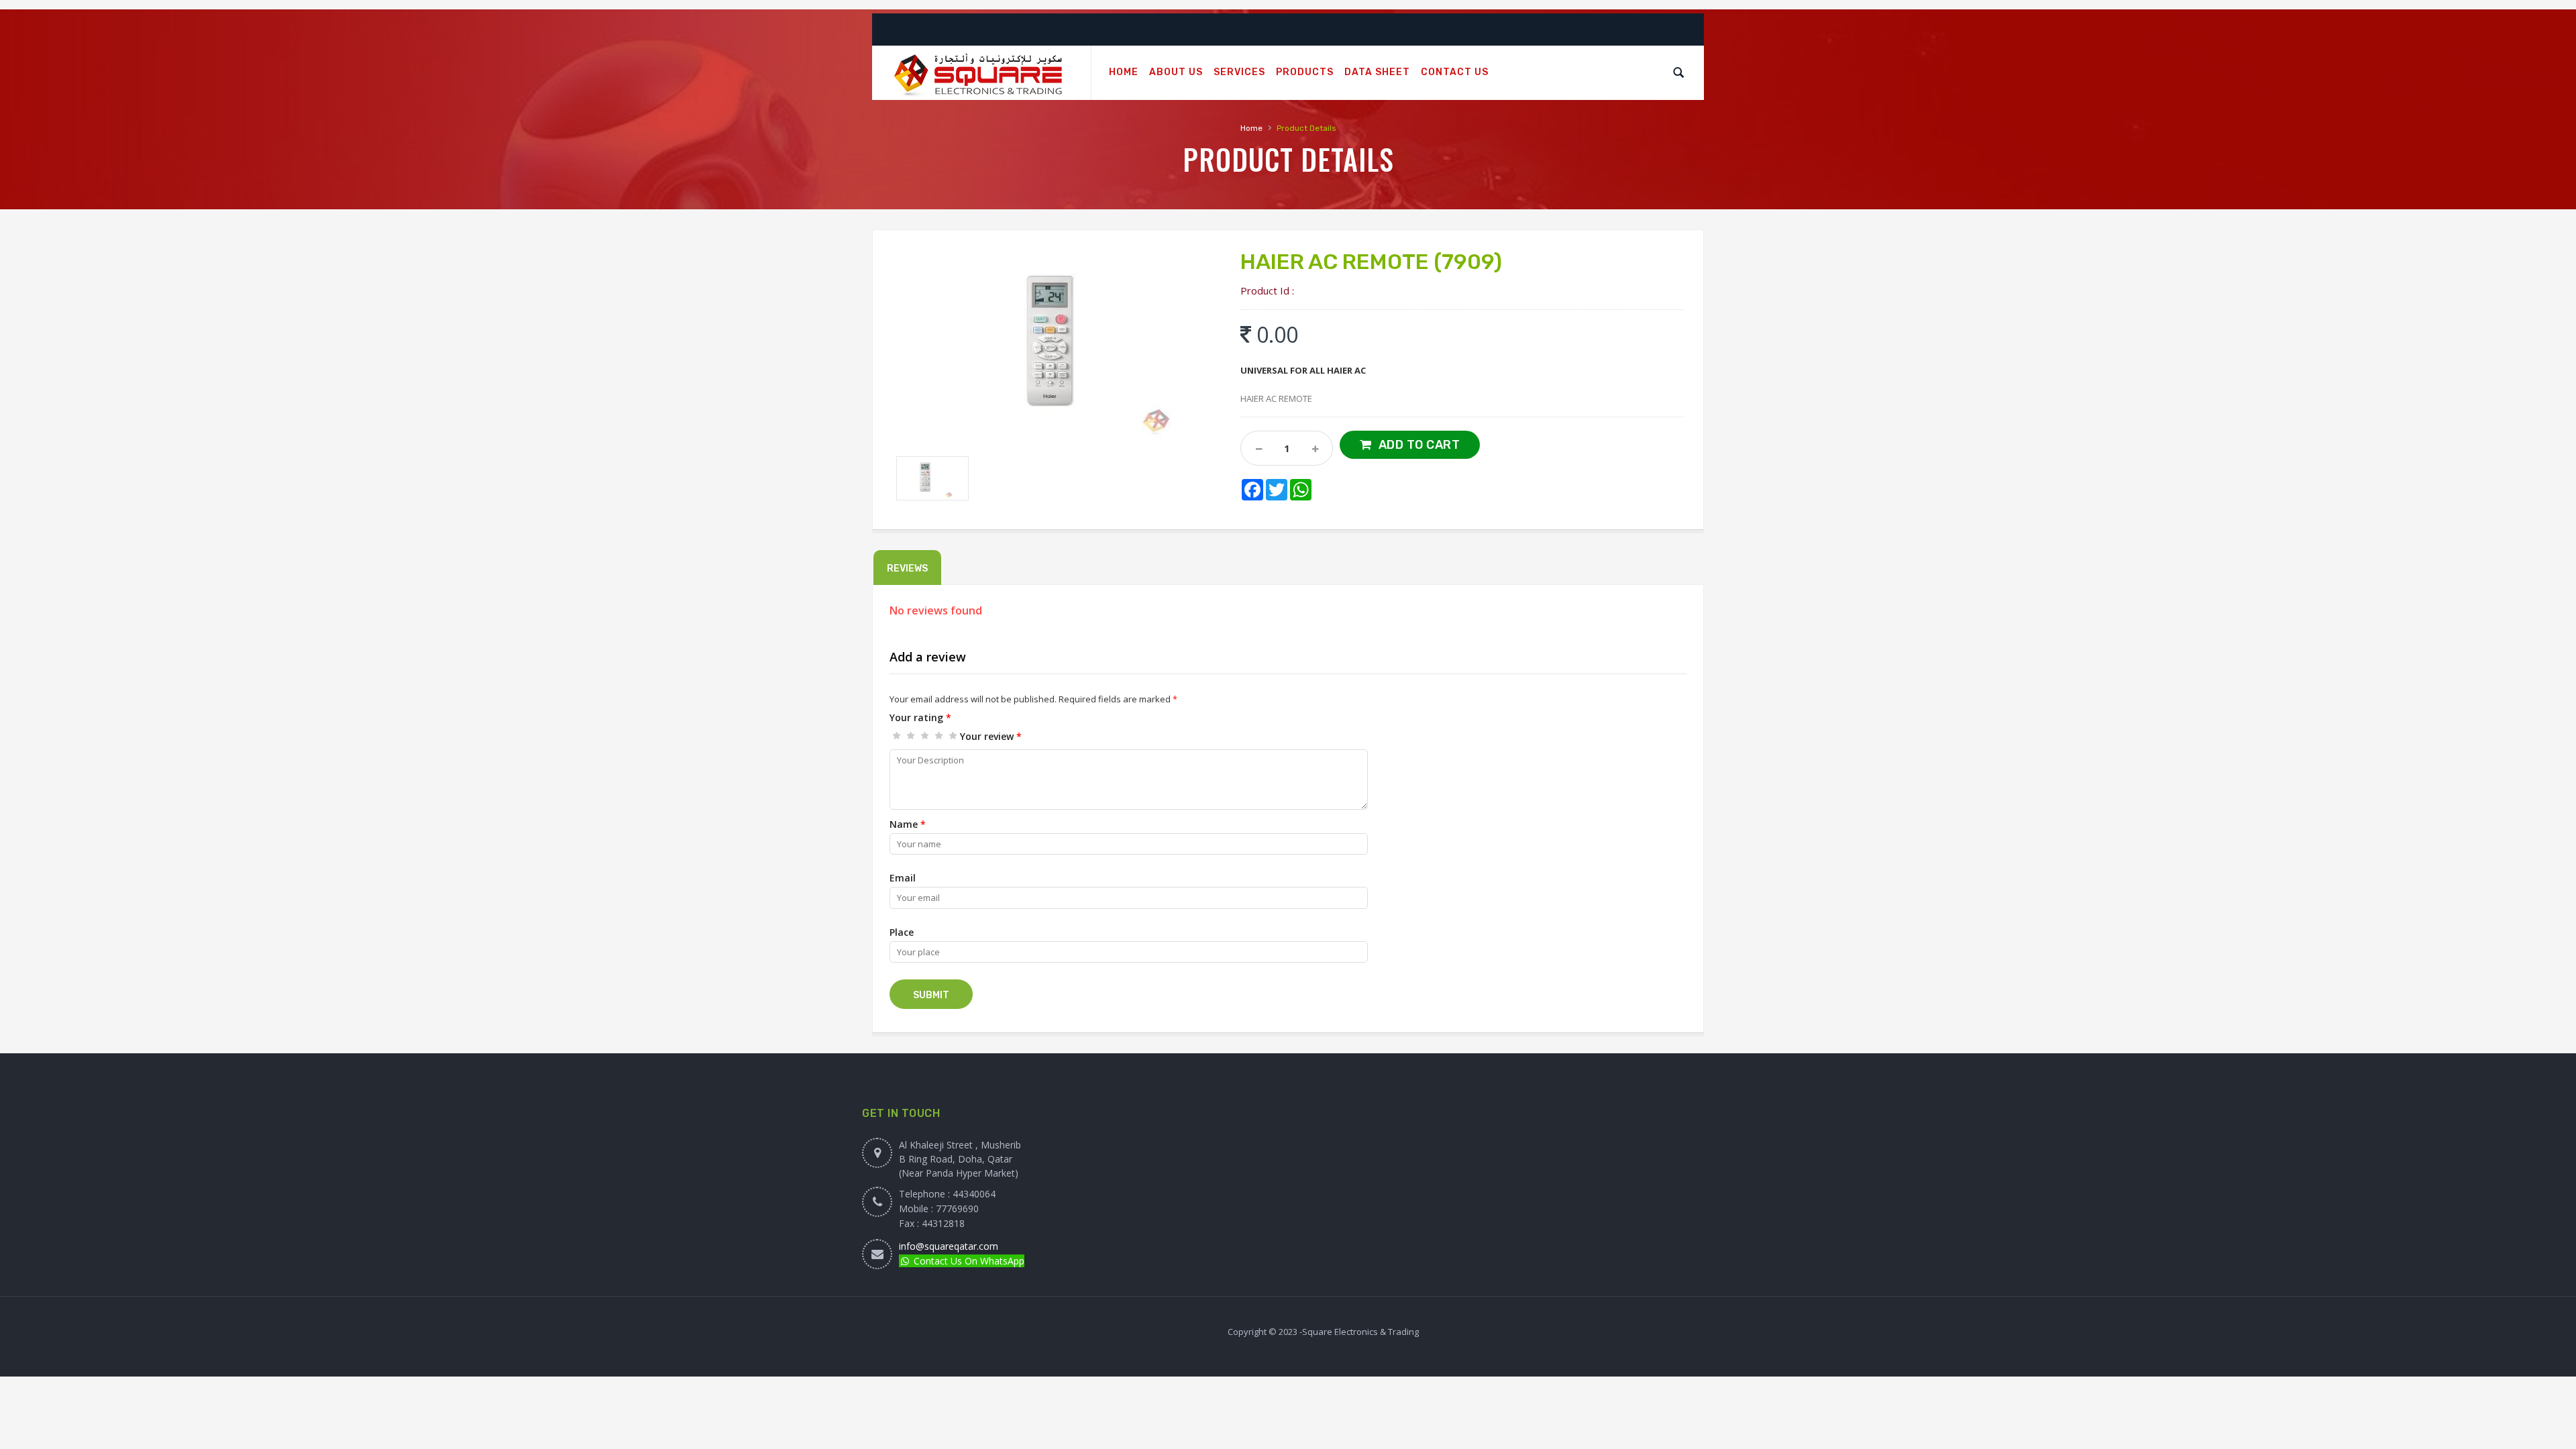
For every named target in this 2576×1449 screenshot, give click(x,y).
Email (903, 878)
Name (908, 824)
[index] (981, 73)
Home (1251, 128)
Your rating (920, 717)
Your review (991, 736)
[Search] (1678, 72)
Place (902, 932)
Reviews (907, 569)
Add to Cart (1419, 445)
